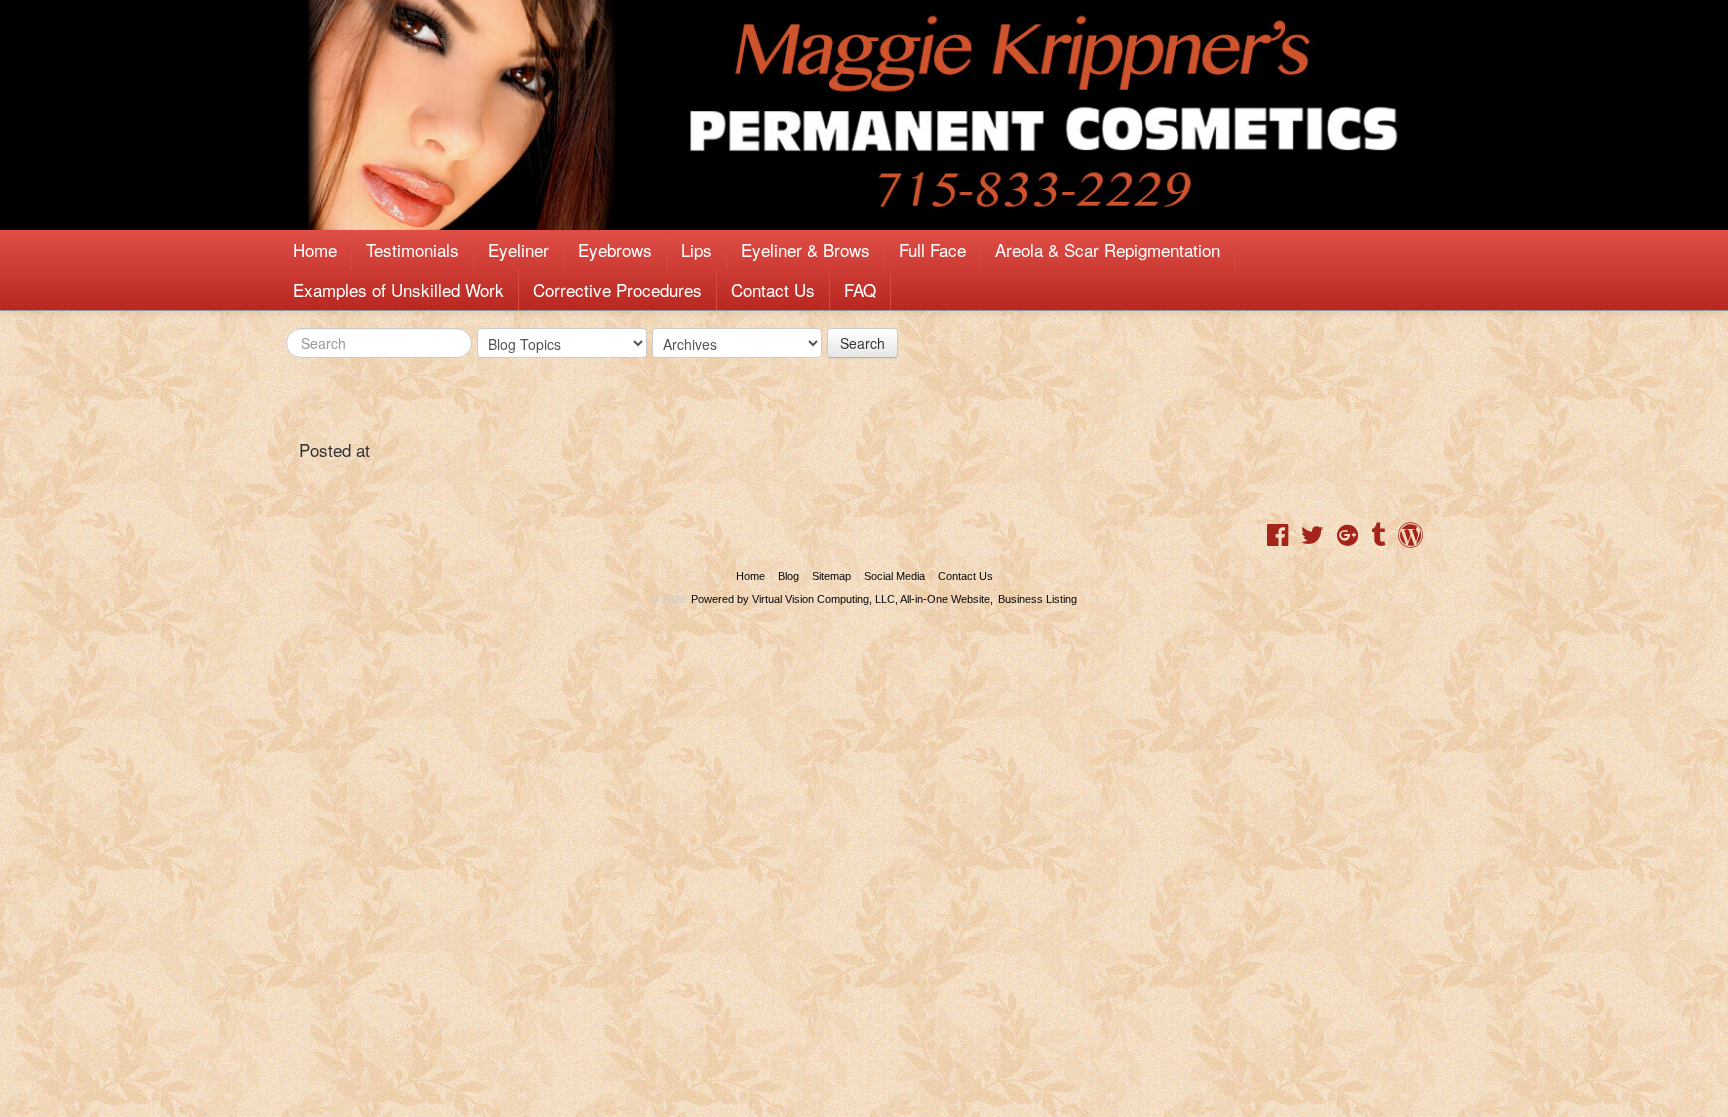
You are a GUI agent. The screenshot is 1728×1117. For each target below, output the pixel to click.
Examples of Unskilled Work (398, 289)
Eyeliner (518, 249)
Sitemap (831, 576)
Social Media (894, 576)
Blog (788, 576)
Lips (696, 249)
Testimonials (412, 249)
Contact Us (773, 289)
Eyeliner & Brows (805, 249)
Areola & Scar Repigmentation (1107, 249)
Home (315, 249)
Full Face (932, 249)
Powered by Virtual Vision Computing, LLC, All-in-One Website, (842, 599)
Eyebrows (615, 249)
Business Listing (1037, 599)
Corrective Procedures (617, 289)
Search (862, 343)
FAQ (860, 289)
